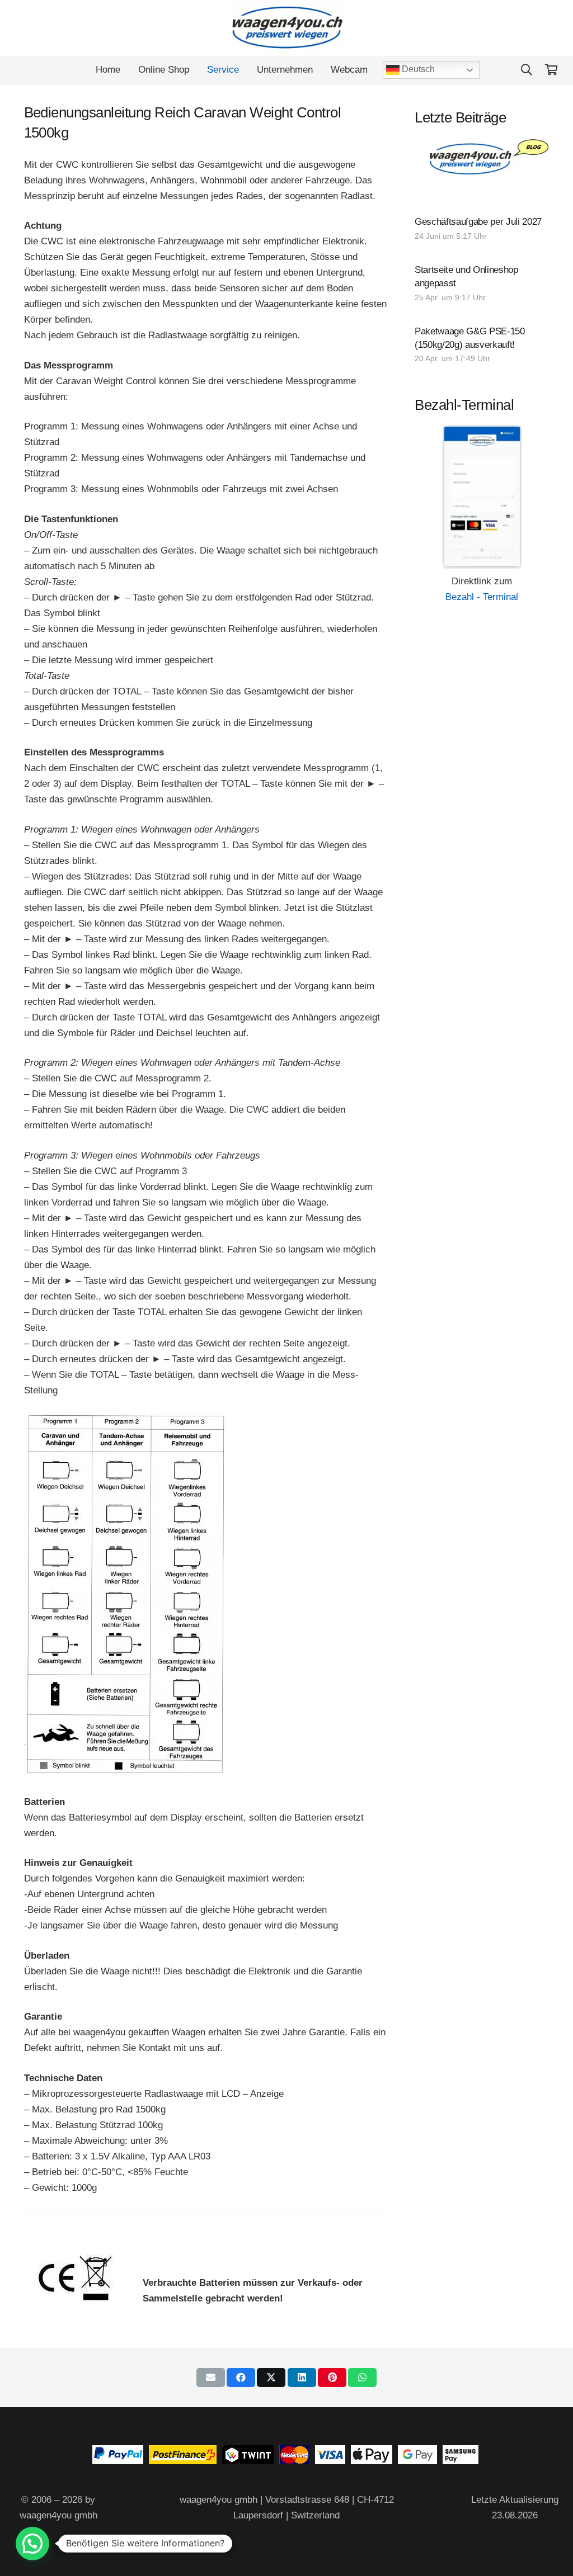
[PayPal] (118, 2461)
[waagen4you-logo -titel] (287, 28)
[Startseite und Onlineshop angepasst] (482, 285)
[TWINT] (248, 2461)
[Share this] (241, 2378)
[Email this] (211, 2378)
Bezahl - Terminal (482, 597)
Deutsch (417, 69)
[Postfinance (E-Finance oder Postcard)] (183, 2461)
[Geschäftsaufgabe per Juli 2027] (482, 230)
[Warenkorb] (551, 70)
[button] (527, 70)
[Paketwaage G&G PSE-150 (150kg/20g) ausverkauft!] (482, 346)
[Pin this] (332, 2378)
